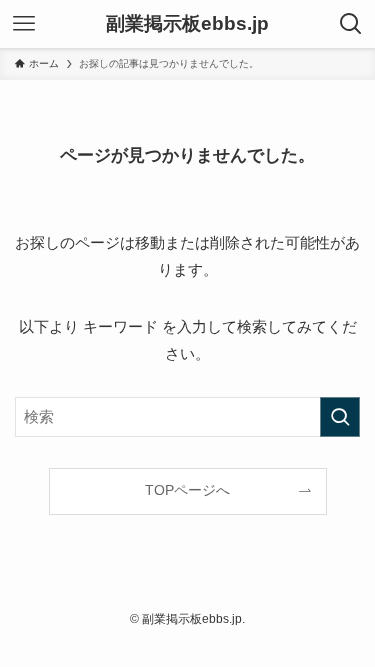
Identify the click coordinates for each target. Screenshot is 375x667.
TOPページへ (187, 490)
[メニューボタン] (24, 24)
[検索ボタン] (351, 24)
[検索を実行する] (340, 417)
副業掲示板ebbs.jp (187, 24)
